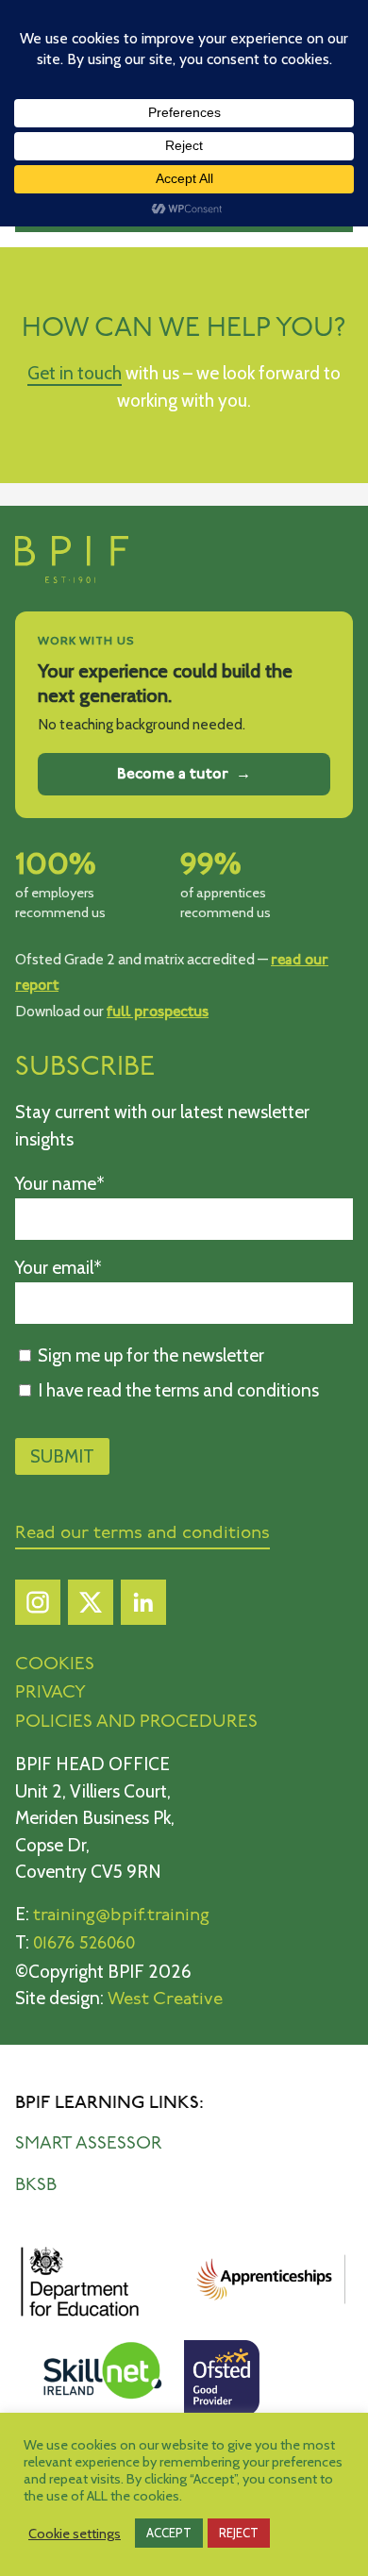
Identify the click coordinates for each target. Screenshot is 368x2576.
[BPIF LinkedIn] (143, 1607)
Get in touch (75, 373)
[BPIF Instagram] (38, 1607)
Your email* (59, 1268)
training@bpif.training (121, 1916)
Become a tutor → (184, 774)
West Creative (165, 2000)
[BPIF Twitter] (91, 1607)
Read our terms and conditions (142, 1534)
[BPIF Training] (72, 579)
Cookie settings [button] (75, 2534)
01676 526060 (84, 1944)
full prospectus (158, 1012)
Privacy (50, 1693)
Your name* (60, 1184)
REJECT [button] (239, 2533)
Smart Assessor (89, 2144)
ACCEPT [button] (169, 2533)
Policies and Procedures (136, 1723)
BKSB (36, 2186)
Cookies (55, 1665)
